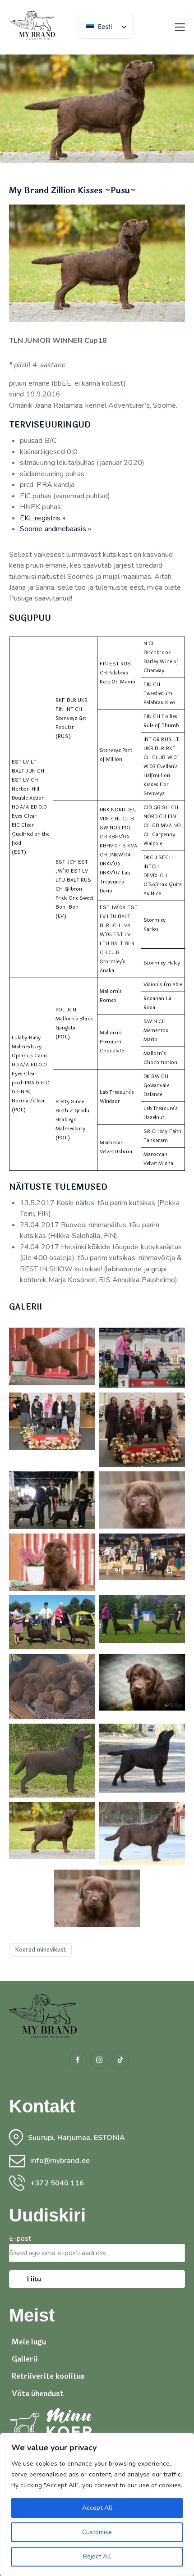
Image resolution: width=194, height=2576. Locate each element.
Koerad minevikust (40, 1950)
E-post (20, 2239)
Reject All (97, 2556)
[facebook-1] (78, 2060)
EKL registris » (43, 518)
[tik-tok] (120, 2060)
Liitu (34, 2279)
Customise (97, 2532)
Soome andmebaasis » (55, 529)
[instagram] (99, 2060)
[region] (97, 2504)
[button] (180, 27)
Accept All (97, 2508)
